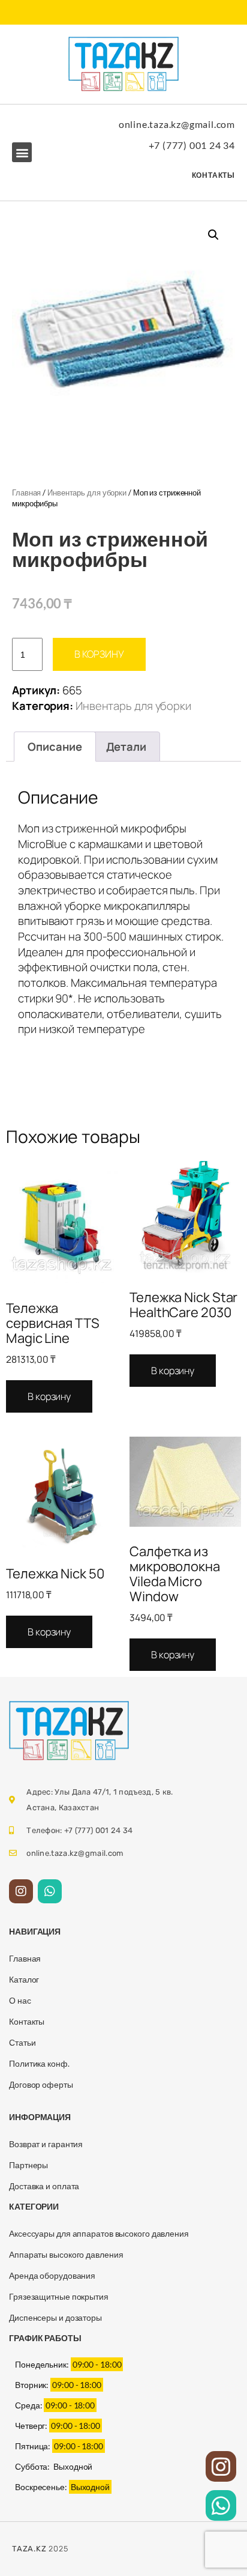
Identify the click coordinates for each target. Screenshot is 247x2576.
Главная (26, 492)
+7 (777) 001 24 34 (192, 145)
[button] (22, 152)
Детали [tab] (126, 747)
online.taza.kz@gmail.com (177, 124)
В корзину (99, 654)
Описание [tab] (55, 747)
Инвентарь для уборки (87, 492)
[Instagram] (21, 1891)
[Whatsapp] (50, 1891)
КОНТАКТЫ (213, 175)
